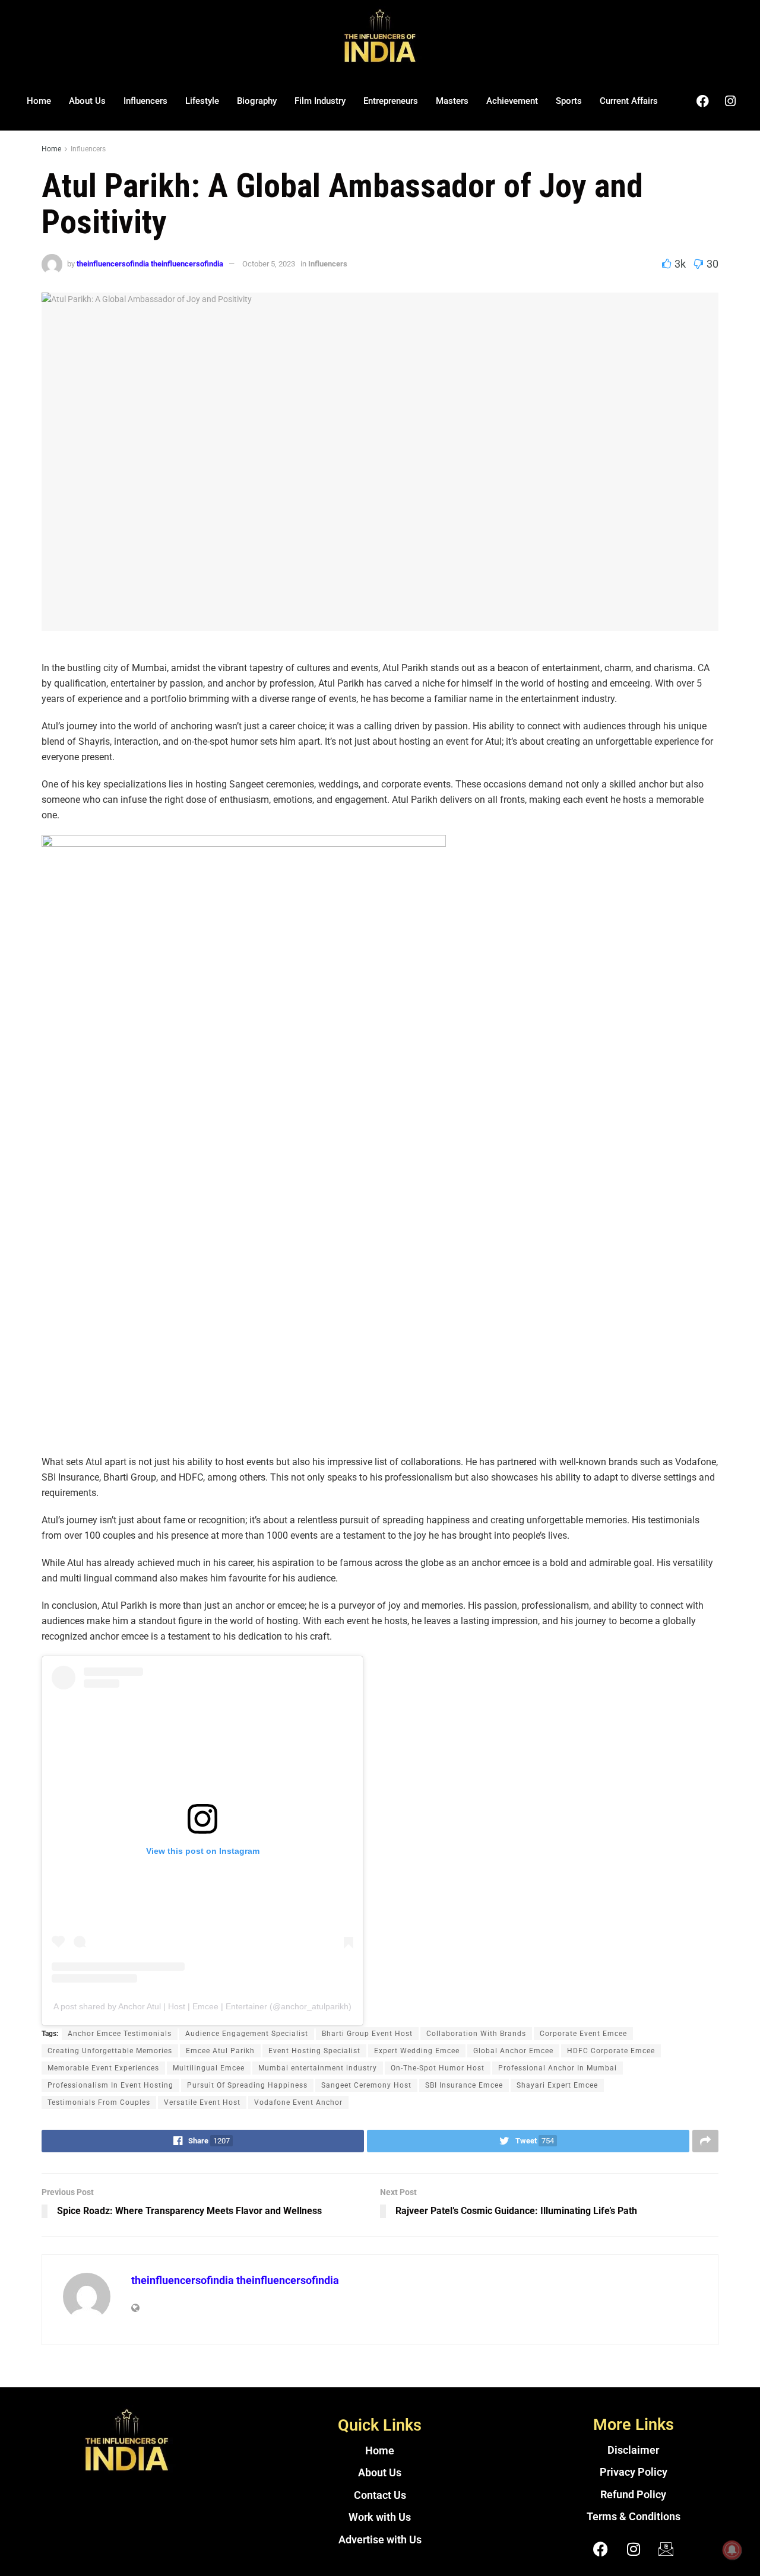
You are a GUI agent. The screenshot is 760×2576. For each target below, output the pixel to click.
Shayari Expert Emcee (557, 2085)
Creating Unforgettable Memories (110, 2051)
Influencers (145, 101)
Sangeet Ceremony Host (366, 2085)
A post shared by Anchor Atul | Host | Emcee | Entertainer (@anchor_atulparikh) (202, 2006)
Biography (257, 101)
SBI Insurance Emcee (464, 2085)
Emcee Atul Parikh (220, 2051)
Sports (569, 101)
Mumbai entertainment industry (318, 2068)
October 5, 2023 (269, 264)
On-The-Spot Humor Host (438, 2068)
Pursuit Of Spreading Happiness (247, 2085)
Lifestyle (202, 101)
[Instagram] (730, 101)
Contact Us (380, 2495)
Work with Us (380, 2517)
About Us (87, 101)
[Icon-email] (666, 2549)
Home (39, 101)
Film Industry (320, 101)
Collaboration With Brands (476, 2034)
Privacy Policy (634, 2472)
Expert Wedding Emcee (417, 2051)
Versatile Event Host (202, 2102)
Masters (452, 101)
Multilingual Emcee (209, 2068)
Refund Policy (633, 2495)
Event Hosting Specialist (314, 2051)
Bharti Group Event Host (367, 2034)
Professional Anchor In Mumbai (558, 2068)
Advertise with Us (380, 2540)
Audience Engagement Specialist (247, 2034)
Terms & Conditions (634, 2517)
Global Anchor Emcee (513, 2051)
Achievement (512, 101)
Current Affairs (629, 101)
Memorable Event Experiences (103, 2068)
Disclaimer (633, 2450)
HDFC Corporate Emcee (611, 2051)
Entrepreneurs (391, 101)
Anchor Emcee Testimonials (120, 2034)
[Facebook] (702, 101)
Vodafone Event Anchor (298, 2102)
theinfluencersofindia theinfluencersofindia (150, 264)
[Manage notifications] (732, 2550)
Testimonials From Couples (99, 2102)
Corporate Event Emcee (583, 2034)
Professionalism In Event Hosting (110, 2085)
